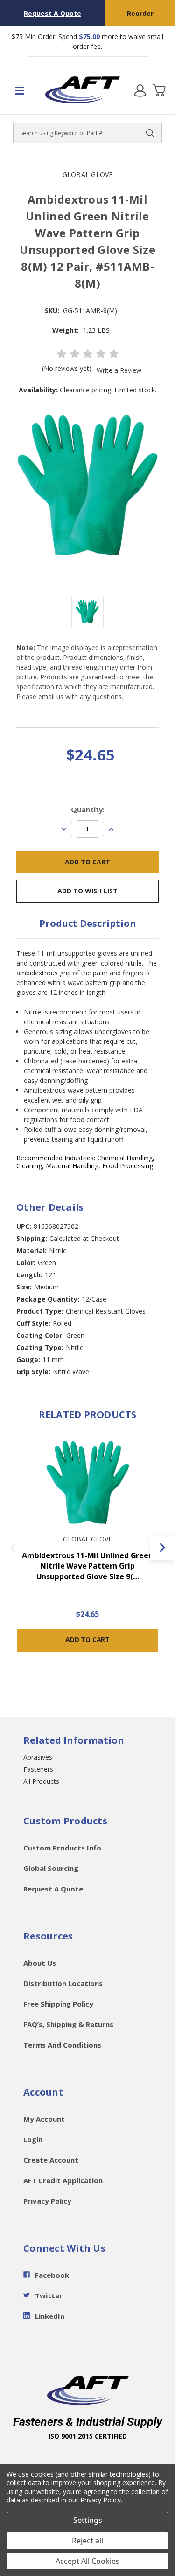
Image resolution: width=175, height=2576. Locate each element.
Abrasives (38, 1757)
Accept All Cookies (87, 2561)
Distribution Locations (63, 1983)
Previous (13, 1548)
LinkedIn (50, 2316)
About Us (40, 1963)
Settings (88, 2520)
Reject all (87, 2541)
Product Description (88, 923)
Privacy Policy (47, 2201)
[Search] (150, 133)
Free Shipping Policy (58, 2004)
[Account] (140, 90)
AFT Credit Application (63, 2180)
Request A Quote (52, 13)
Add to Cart (87, 1640)
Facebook (52, 2275)
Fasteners (38, 1769)
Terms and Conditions (62, 2045)
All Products (41, 1781)
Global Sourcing (51, 1868)
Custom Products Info (62, 1848)
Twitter (49, 2295)
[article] (88, 1555)
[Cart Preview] (159, 90)
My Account (44, 2119)
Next (162, 1548)
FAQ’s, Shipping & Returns (68, 2024)
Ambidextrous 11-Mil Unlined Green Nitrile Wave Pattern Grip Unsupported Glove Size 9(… (87, 1566)
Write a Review (119, 370)
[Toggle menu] (23, 90)
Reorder (140, 13)
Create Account (51, 2160)
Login (33, 2139)
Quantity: (88, 810)
